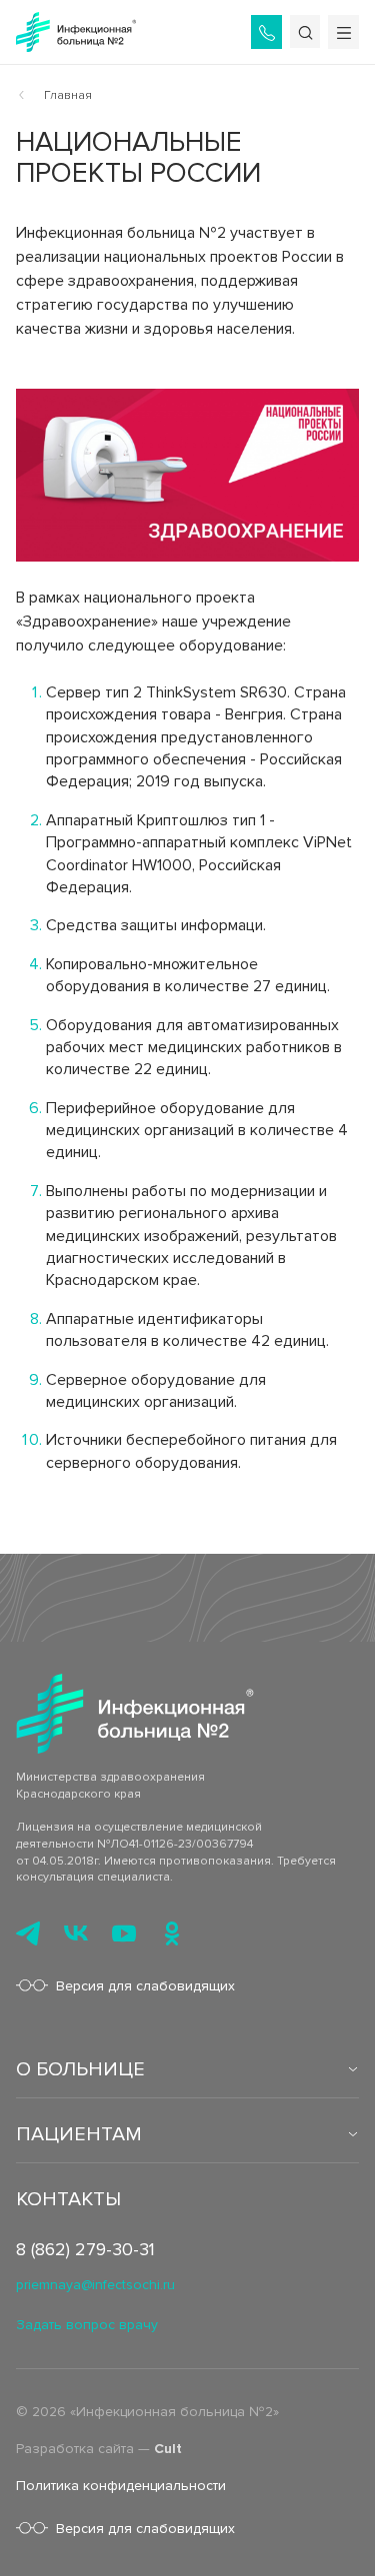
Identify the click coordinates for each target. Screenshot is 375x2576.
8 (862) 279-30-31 (85, 2249)
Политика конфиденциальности (121, 2486)
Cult (168, 2449)
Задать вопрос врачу (87, 2325)
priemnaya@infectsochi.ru (95, 2285)
